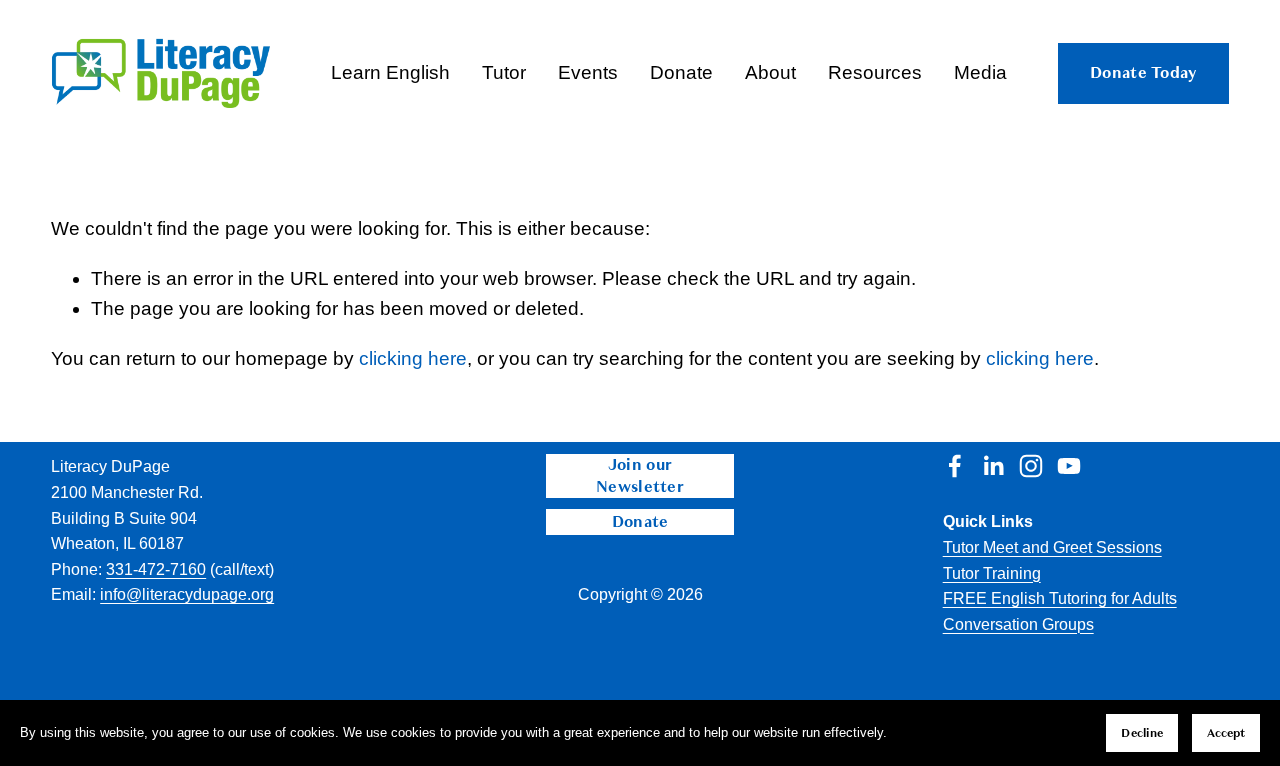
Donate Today (1143, 73)
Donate (640, 522)
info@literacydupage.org (187, 594)
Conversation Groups (1018, 624)
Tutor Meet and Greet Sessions (1052, 547)
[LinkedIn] (993, 466)
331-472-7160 (156, 569)
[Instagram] (1031, 466)
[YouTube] (1069, 466)
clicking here (413, 358)
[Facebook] (955, 466)
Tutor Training (992, 573)
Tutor (504, 72)
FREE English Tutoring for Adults (1060, 598)
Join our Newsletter (640, 476)
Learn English (390, 72)
